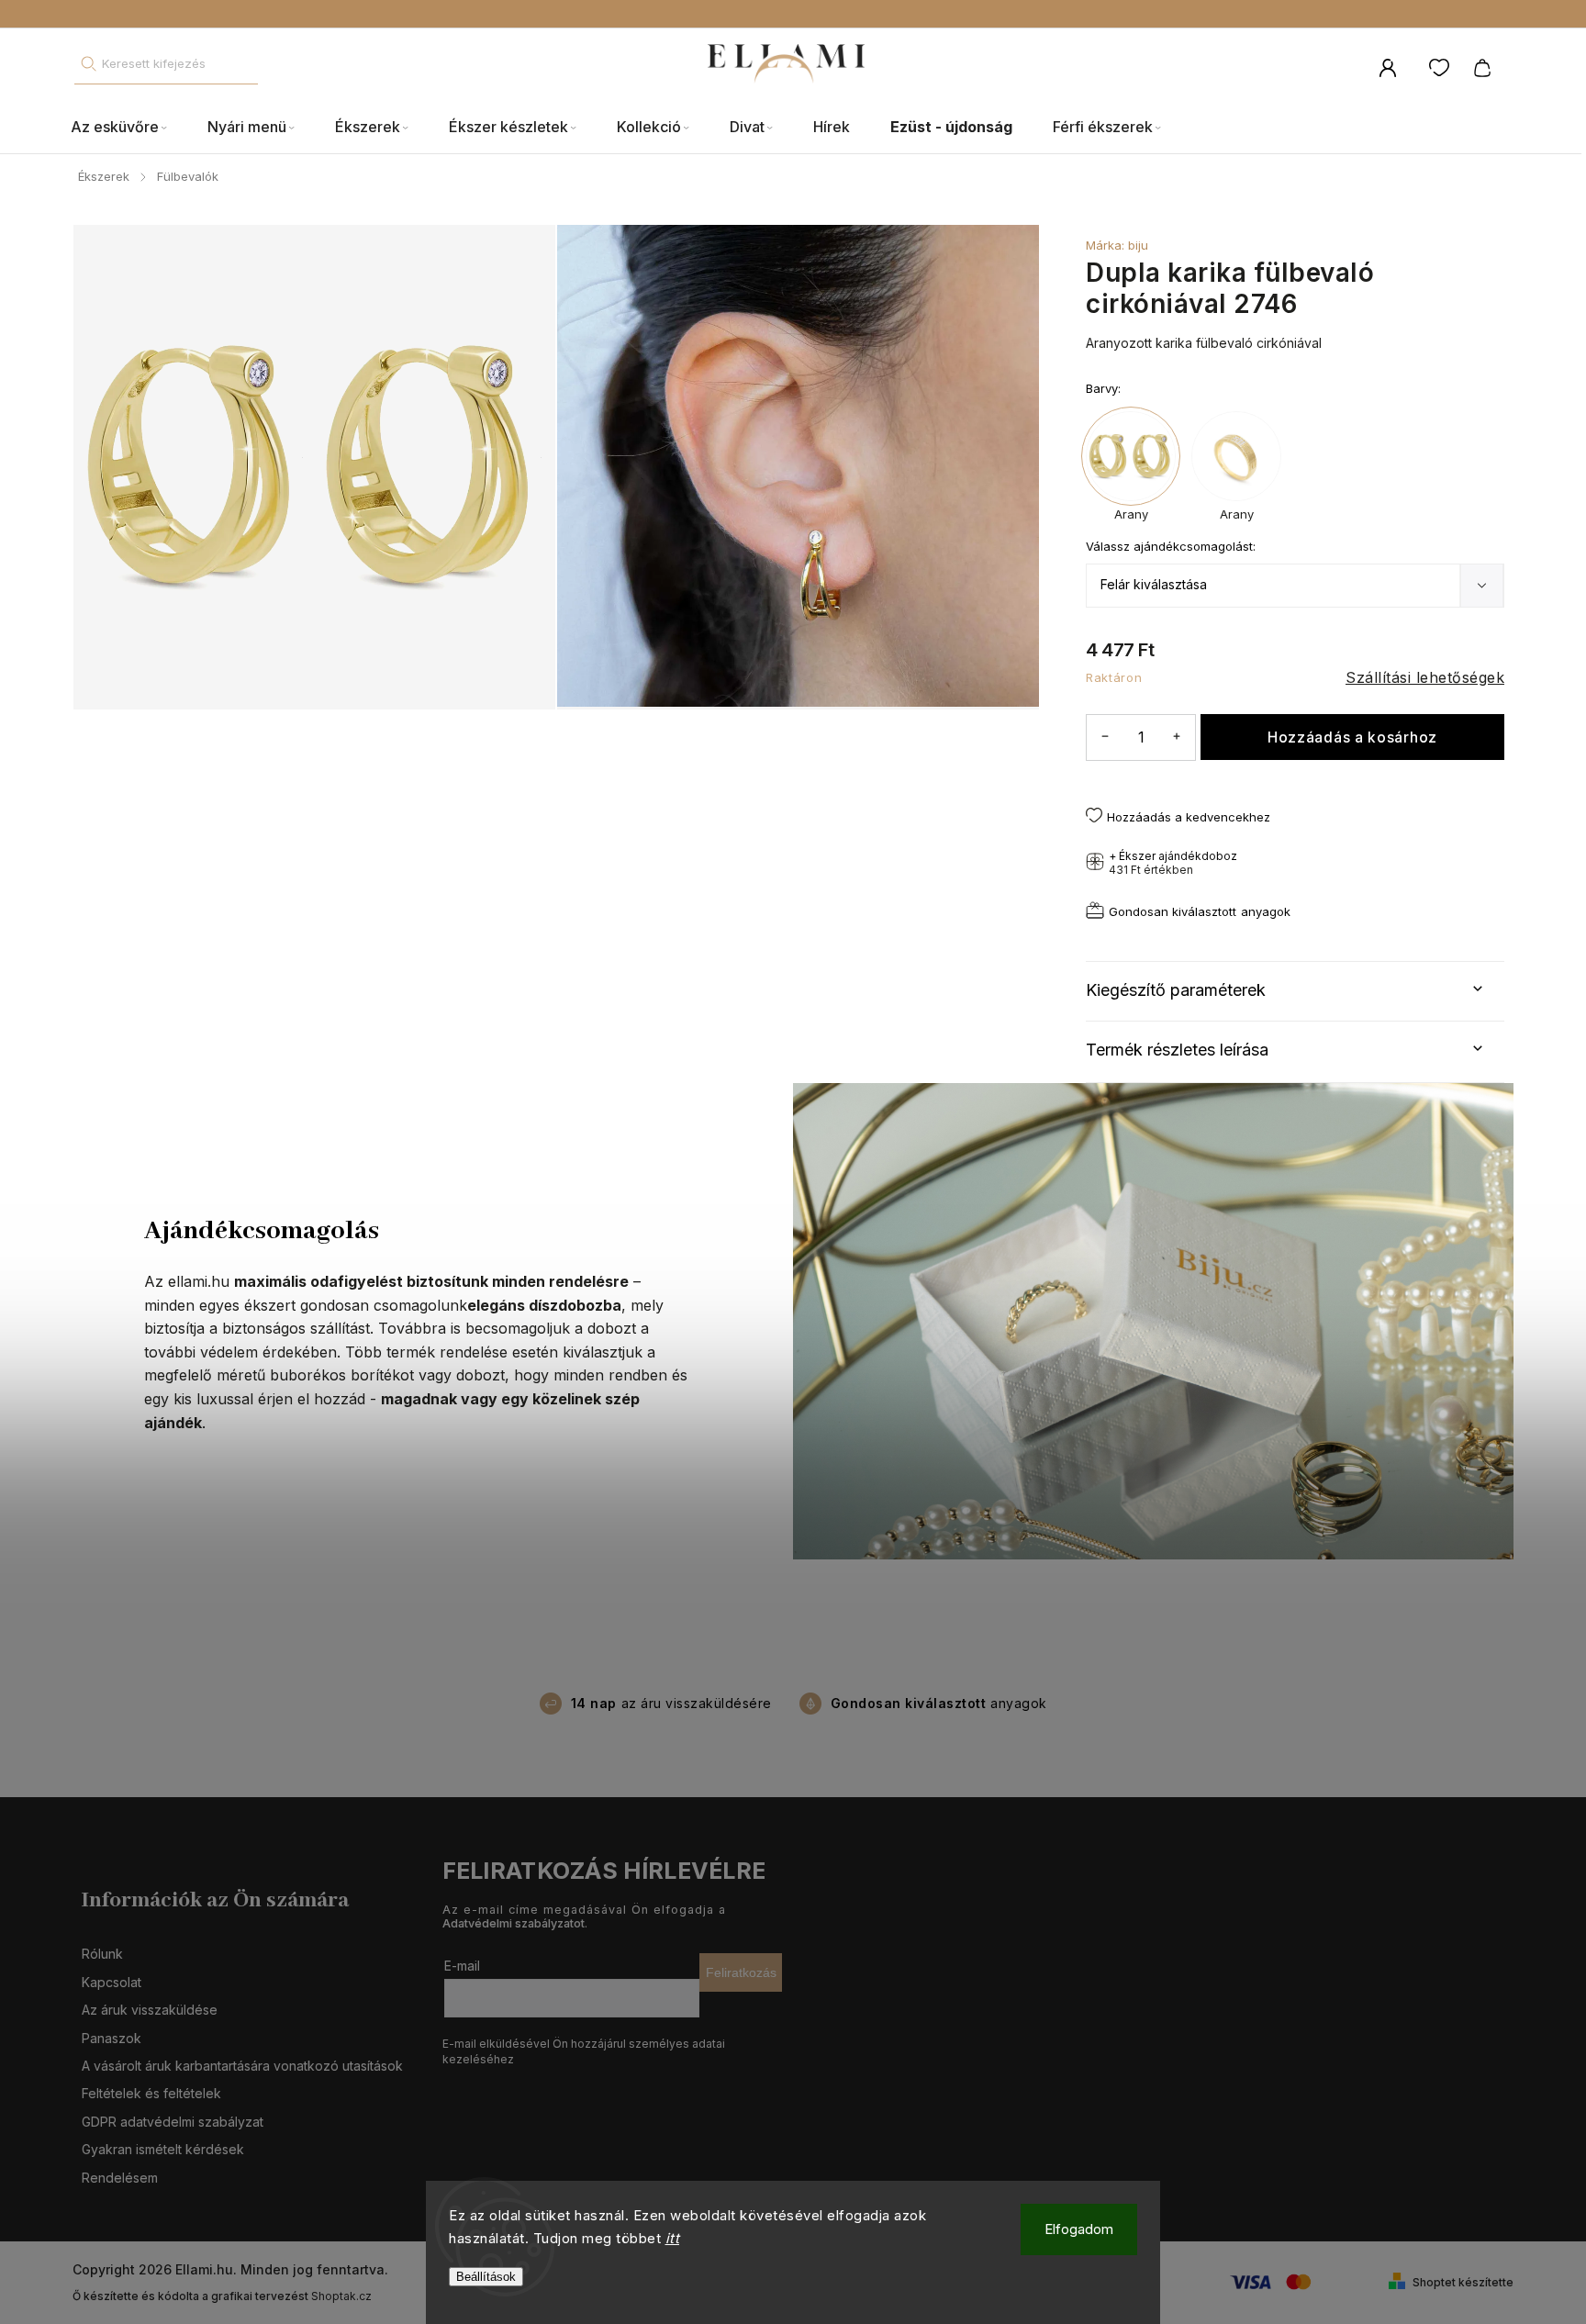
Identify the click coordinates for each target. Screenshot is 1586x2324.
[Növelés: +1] (1177, 737)
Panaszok (112, 2038)
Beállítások (486, 2277)
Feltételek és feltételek (151, 2093)
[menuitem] (129, 128)
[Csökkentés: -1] (1105, 737)
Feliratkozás (741, 1972)
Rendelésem (120, 2178)
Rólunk (102, 1954)
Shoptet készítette (1463, 2282)
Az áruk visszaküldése (150, 2010)
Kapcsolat (112, 1982)
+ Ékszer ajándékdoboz (1173, 863)
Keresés (88, 64)
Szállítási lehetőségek (1425, 677)
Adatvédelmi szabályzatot (514, 1923)
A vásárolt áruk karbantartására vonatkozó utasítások (242, 2066)
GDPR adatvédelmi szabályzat (173, 2122)
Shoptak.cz (341, 2296)
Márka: (1117, 245)
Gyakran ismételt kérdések (163, 2149)
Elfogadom (1079, 2229)
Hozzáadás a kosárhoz (1352, 737)
